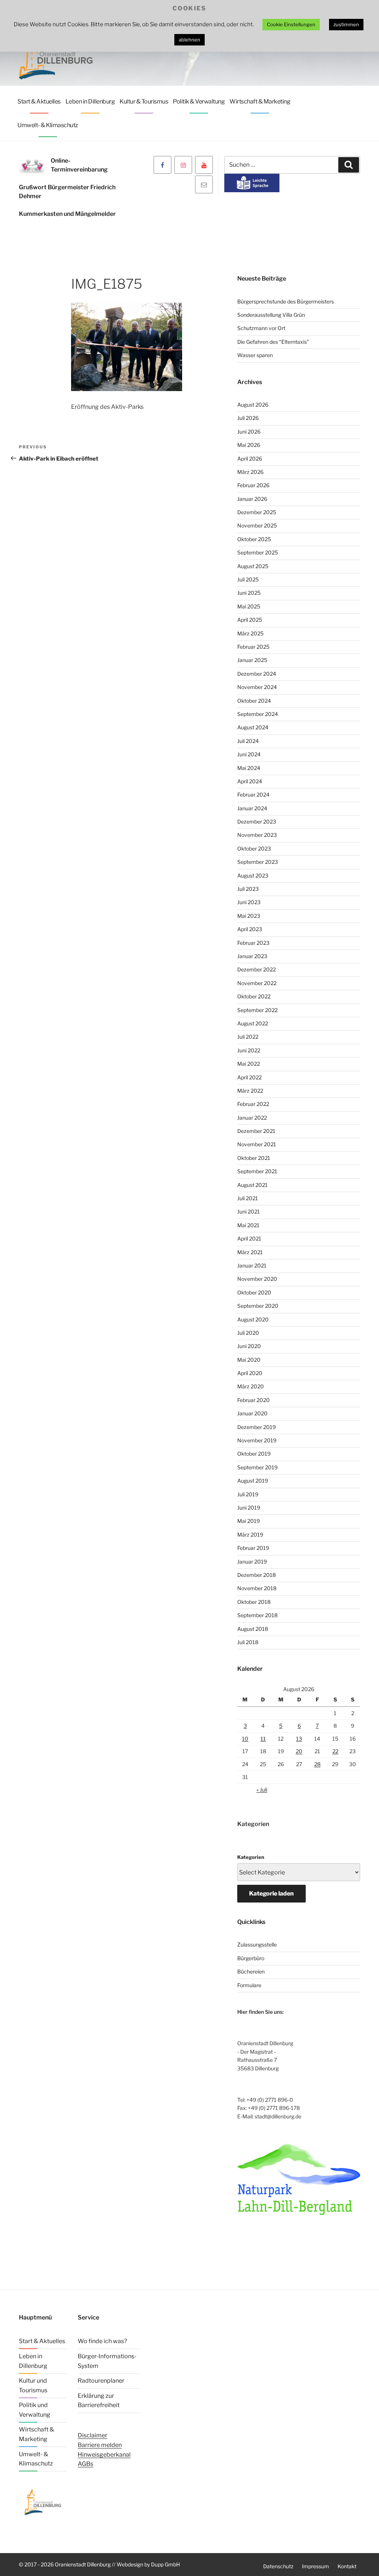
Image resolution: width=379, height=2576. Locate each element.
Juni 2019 (249, 1508)
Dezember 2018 (256, 1575)
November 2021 (257, 1144)
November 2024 (257, 687)
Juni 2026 (249, 432)
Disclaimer (93, 2435)
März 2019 (250, 1535)
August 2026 (253, 405)
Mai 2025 (249, 606)
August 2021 (252, 1185)
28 (317, 1764)
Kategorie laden (271, 1893)
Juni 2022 (249, 1050)
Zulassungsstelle (257, 1944)
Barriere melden (100, 2445)
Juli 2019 (248, 1494)
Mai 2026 (249, 445)
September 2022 (257, 1010)
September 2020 (258, 1306)
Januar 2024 (252, 808)
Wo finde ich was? (102, 2341)
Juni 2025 (249, 593)
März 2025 (250, 633)
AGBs (85, 2464)
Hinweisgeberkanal (104, 2455)
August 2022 (253, 1023)
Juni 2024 (249, 754)
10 (245, 1739)
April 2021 (249, 1238)
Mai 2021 (248, 1225)
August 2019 (253, 1481)
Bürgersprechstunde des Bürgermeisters (286, 301)
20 (299, 1751)
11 (263, 1739)
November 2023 (257, 835)
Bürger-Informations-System (107, 2361)
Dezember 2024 (257, 674)
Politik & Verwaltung (199, 101)
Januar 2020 (252, 1413)
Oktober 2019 (254, 1454)
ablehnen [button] (189, 40)
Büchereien (251, 1971)
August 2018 (253, 1629)
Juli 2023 (248, 889)
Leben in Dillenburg (90, 101)
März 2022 (250, 1091)
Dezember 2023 (257, 822)
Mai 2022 (249, 1064)
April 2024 (250, 781)
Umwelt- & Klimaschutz (48, 125)
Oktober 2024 (254, 701)
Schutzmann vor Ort (261, 328)
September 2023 (258, 862)
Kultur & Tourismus (144, 101)
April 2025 (250, 620)
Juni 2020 (249, 1346)
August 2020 (253, 1319)
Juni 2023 (249, 902)
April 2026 (250, 459)
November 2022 (257, 983)
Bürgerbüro (251, 1958)
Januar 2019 (252, 1562)
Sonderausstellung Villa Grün (271, 315)
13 (299, 1739)
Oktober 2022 (254, 996)
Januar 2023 (252, 956)
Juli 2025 (248, 579)
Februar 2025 (253, 647)
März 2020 (251, 1386)
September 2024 (258, 714)
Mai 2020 (249, 1360)
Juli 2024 (248, 741)
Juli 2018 (248, 1642)
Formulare (249, 1985)
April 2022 (249, 1077)
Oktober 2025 (254, 539)
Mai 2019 (249, 1521)
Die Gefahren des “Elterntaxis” (273, 342)
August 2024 (253, 727)
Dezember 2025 (257, 512)
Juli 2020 (248, 1333)
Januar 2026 (252, 499)
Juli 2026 (248, 418)
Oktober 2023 (254, 849)
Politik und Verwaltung (35, 2410)
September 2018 (257, 1615)
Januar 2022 (252, 1118)
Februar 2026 (253, 485)
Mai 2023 (249, 916)
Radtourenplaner (101, 2381)
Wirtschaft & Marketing (260, 101)
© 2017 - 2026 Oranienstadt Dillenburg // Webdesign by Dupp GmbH (99, 2564)
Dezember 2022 (256, 969)
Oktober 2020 (254, 1292)
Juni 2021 (249, 1211)
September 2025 (258, 552)
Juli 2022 (248, 1037)
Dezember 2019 (256, 1427)
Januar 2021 (252, 1265)
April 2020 (250, 1373)
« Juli (262, 1790)
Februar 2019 (253, 1548)
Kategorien (251, 1857)
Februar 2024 (253, 795)
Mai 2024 (249, 768)
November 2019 (257, 1440)
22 (335, 1751)
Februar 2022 (253, 1104)
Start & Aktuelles (39, 101)
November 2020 (257, 1279)
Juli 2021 (248, 1198)
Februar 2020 (254, 1400)
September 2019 (257, 1467)
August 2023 (253, 875)
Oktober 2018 (254, 1602)
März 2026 (250, 472)
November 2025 (257, 525)
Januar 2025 (252, 660)
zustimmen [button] (346, 24)
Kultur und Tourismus (33, 2385)
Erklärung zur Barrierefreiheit (99, 2401)
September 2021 (257, 1171)
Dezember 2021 (256, 1131)
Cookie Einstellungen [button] (291, 24)
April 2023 (250, 929)
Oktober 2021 (254, 1158)
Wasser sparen (255, 355)
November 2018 (257, 1588)
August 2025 (253, 566)
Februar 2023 (253, 943)
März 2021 (250, 1252)
